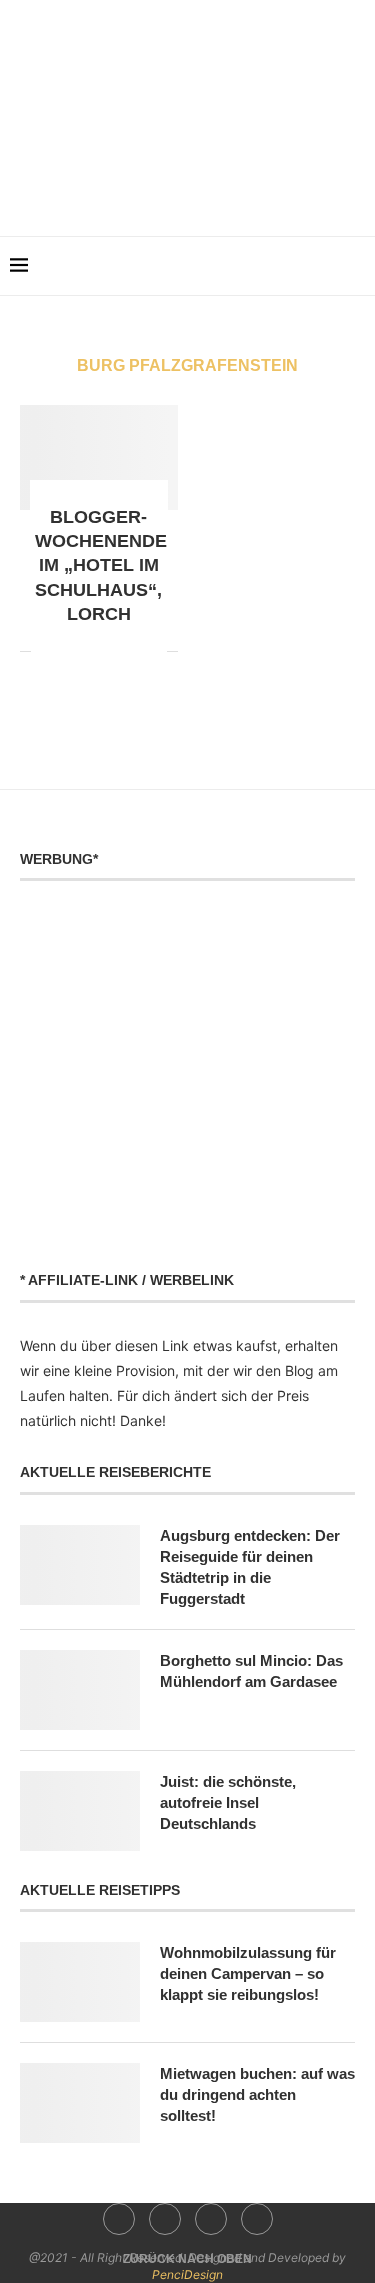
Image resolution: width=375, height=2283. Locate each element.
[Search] (355, 266)
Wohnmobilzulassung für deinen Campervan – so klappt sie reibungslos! (248, 1973)
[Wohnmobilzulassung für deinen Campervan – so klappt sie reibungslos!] (80, 1982)
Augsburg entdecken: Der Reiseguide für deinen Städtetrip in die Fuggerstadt (250, 1567)
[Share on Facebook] (46, 650)
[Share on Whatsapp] (88, 650)
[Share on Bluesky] (151, 650)
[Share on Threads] (130, 650)
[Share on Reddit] (67, 650)
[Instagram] (173, 189)
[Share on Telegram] (109, 650)
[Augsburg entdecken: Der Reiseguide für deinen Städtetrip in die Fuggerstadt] (80, 1565)
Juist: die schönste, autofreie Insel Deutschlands (228, 1802)
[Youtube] (201, 189)
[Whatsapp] (229, 189)
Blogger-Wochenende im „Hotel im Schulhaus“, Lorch (101, 565)
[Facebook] (145, 189)
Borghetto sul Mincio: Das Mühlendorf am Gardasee (251, 1671)
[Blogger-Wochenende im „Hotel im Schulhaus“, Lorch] (99, 457)
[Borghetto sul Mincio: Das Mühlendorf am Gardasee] (80, 1690)
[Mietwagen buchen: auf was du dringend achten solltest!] (80, 2103)
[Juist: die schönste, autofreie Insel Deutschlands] (80, 1811)
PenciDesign (187, 2274)
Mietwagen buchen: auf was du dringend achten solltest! (257, 2094)
